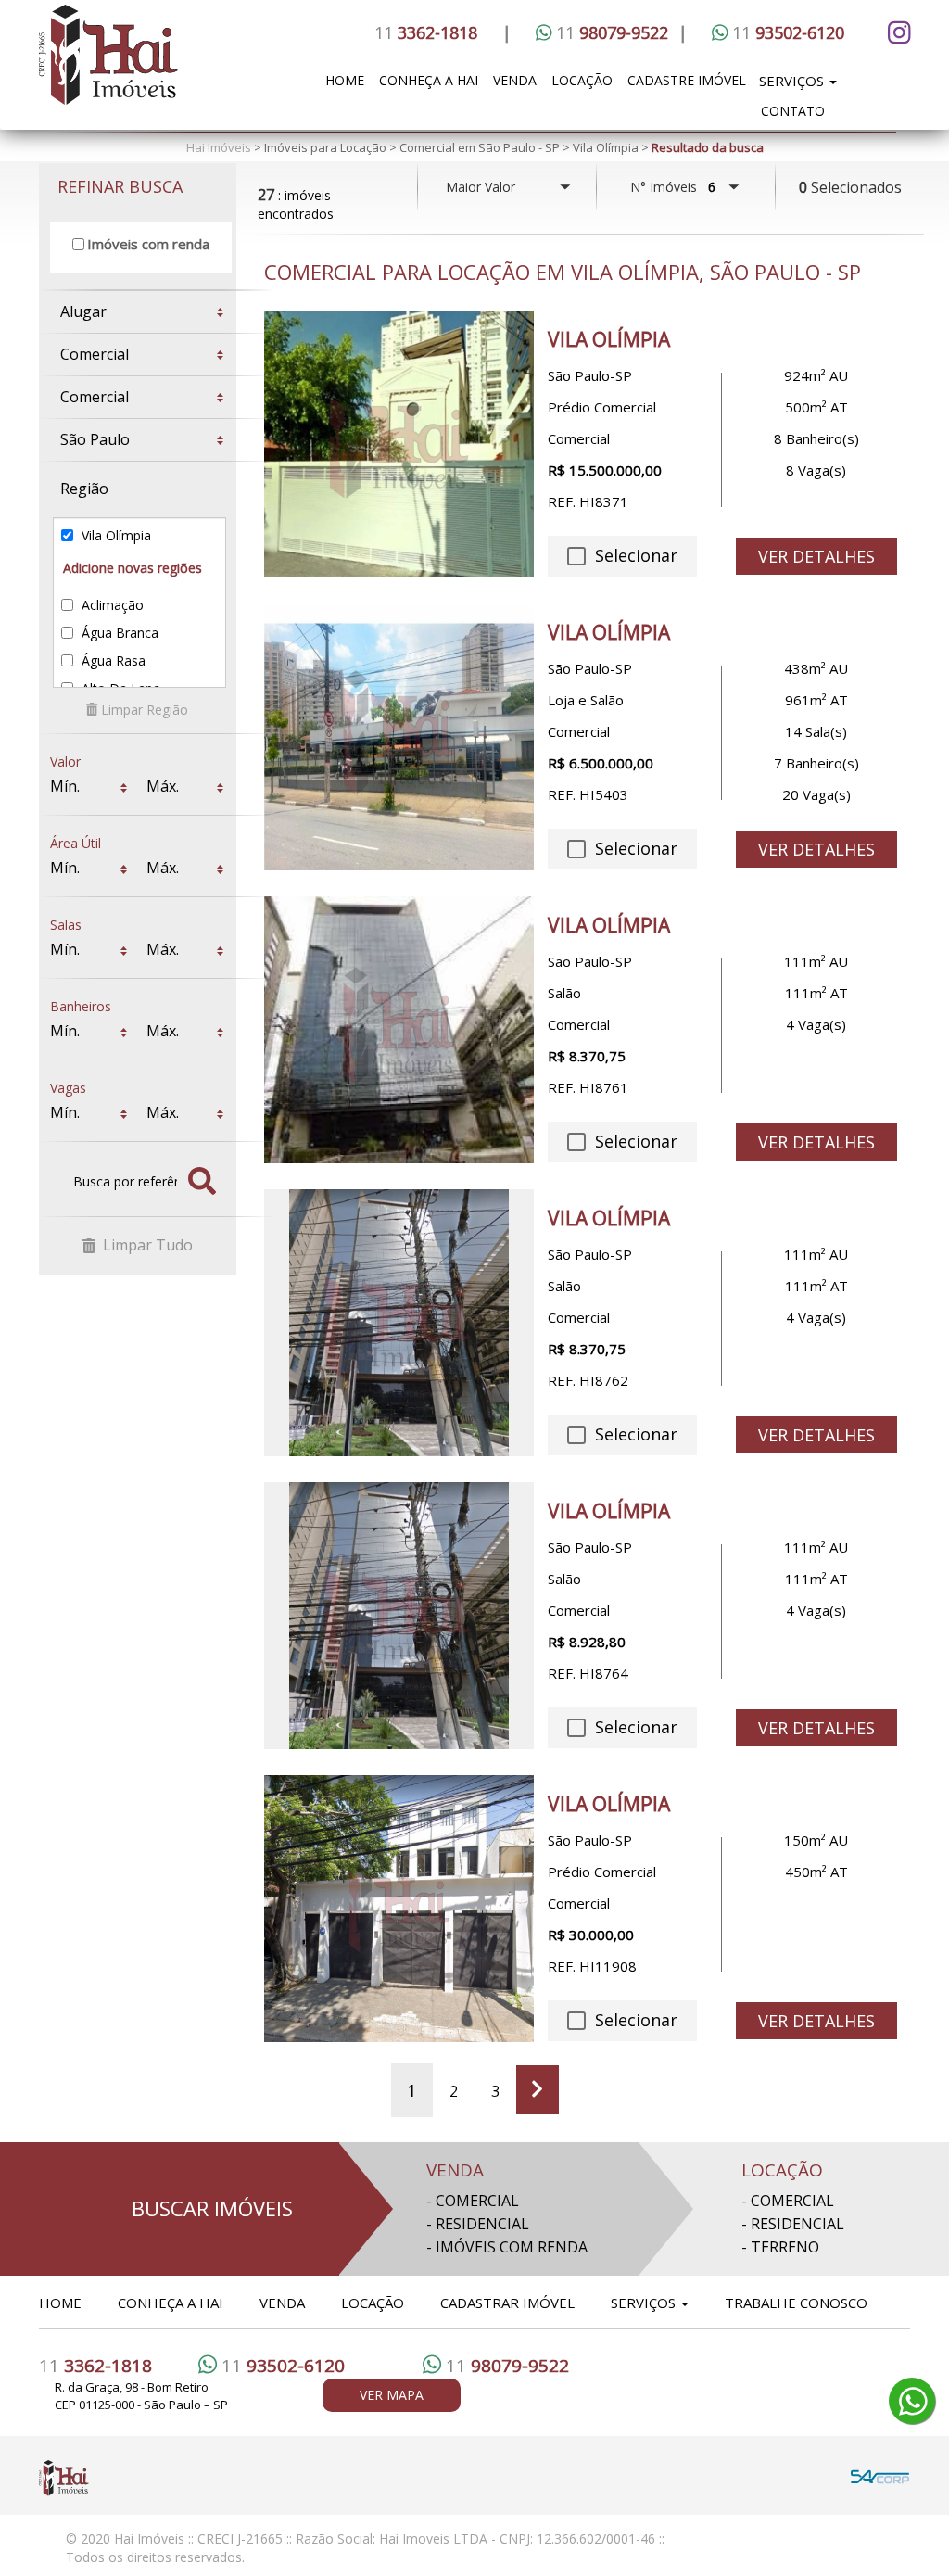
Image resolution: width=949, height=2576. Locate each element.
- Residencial (478, 2224)
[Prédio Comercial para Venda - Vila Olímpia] (399, 444)
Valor (65, 756)
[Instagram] (896, 32)
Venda (515, 80)
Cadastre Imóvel (687, 80)
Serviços (793, 81)
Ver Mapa (392, 2395)
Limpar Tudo (146, 1245)
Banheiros (81, 1001)
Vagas (68, 1082)
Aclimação (111, 605)
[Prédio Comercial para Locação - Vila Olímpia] (399, 1909)
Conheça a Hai (429, 80)
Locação (582, 80)
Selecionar (633, 555)
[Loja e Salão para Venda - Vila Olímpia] (399, 737)
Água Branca (118, 633)
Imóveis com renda (148, 244)
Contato (793, 111)
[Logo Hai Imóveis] (167, 65)
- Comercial (473, 2201)
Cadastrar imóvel (507, 2303)
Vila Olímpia (114, 535)
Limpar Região (143, 710)
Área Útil (76, 838)
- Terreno (780, 2247)
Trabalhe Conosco (796, 2303)
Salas (66, 919)
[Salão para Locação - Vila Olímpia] (399, 1030)
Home (345, 80)
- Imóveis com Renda (507, 2247)
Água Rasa (112, 660)
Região (84, 489)
